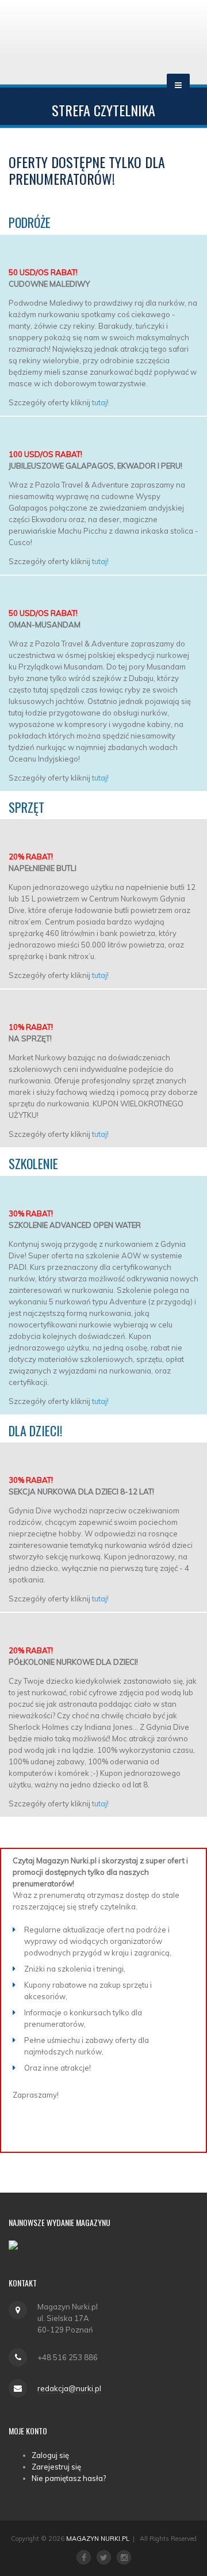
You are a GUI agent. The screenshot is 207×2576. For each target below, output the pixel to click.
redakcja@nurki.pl (69, 2388)
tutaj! (100, 402)
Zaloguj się (50, 2455)
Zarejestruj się (56, 2467)
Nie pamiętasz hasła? (69, 2478)
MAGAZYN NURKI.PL (98, 2539)
